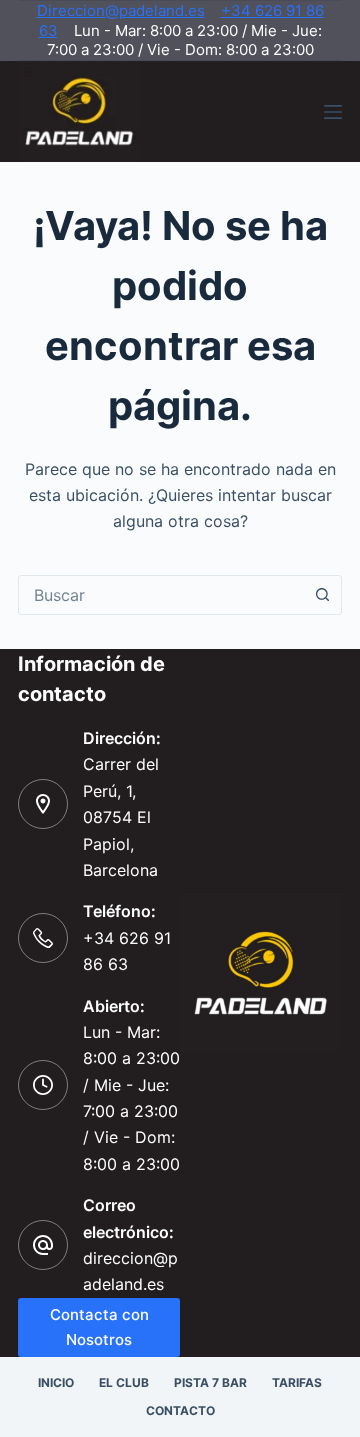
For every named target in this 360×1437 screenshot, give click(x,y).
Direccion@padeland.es (121, 10)
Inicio (56, 1382)
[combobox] (161, 595)
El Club (124, 1382)
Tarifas (297, 1382)
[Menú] (333, 112)
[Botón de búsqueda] (322, 595)
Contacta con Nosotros (99, 1327)
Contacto (180, 1410)
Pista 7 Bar (210, 1382)
